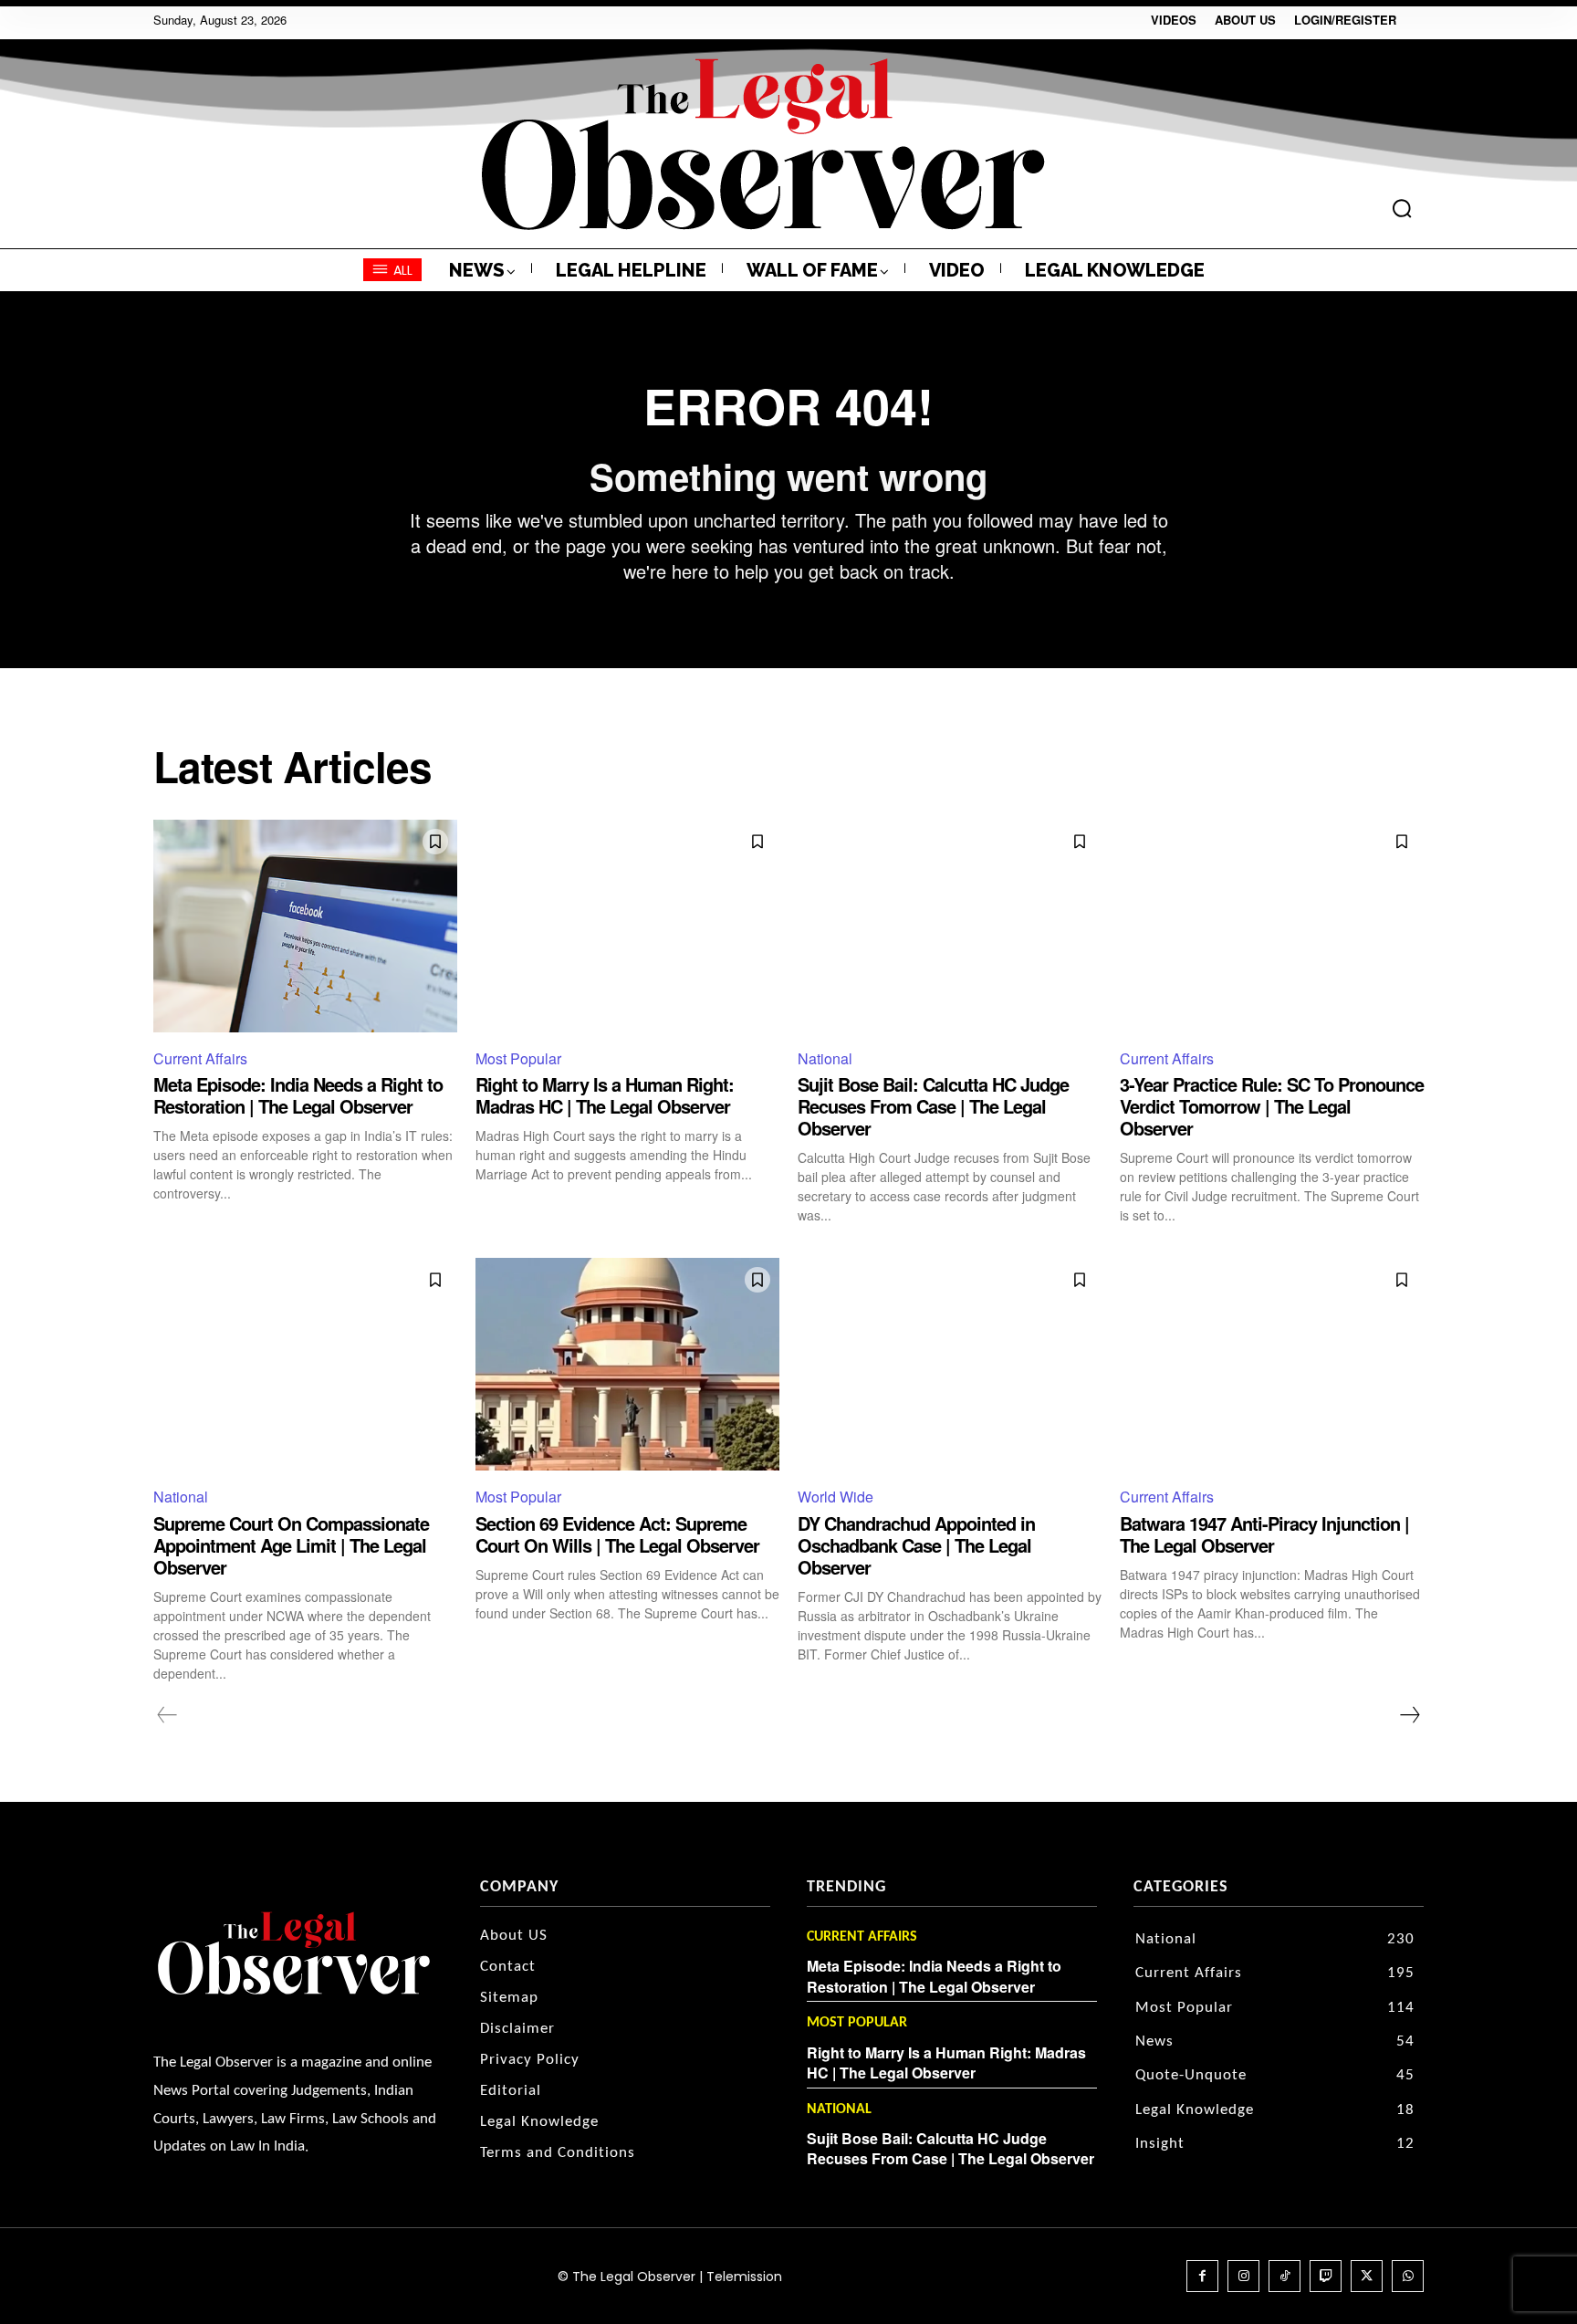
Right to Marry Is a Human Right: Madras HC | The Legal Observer (605, 1095)
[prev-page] (167, 1715)
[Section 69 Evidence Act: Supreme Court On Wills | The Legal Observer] (627, 1364)
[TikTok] (1285, 2276)
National (825, 1058)
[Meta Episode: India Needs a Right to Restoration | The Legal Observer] (305, 926)
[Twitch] (1326, 2276)
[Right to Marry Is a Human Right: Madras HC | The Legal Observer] (627, 926)
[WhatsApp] (1408, 2276)
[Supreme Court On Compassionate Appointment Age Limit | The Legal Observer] (305, 1364)
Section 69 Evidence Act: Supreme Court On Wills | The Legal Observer (617, 1534)
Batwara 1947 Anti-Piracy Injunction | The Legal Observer (1264, 1534)
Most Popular (518, 1058)
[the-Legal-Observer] (763, 144)
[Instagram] (1243, 2276)
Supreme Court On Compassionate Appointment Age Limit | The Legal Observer (291, 1545)
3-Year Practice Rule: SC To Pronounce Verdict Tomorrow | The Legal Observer (1272, 1106)
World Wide (835, 1497)
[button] (1402, 208)
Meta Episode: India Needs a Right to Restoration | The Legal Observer (298, 1095)
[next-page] (1409, 1715)
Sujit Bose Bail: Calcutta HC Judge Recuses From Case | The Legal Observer (933, 1106)
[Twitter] (1367, 2276)
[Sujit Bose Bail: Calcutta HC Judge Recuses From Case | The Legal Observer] (950, 926)
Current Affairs (200, 1058)
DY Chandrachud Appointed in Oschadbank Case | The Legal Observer (916, 1545)
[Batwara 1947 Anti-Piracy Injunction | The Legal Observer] (1272, 1364)
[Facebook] (1202, 2276)
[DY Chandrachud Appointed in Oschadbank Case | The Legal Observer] (950, 1364)
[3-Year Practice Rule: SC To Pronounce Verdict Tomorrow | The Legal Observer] (1272, 926)
